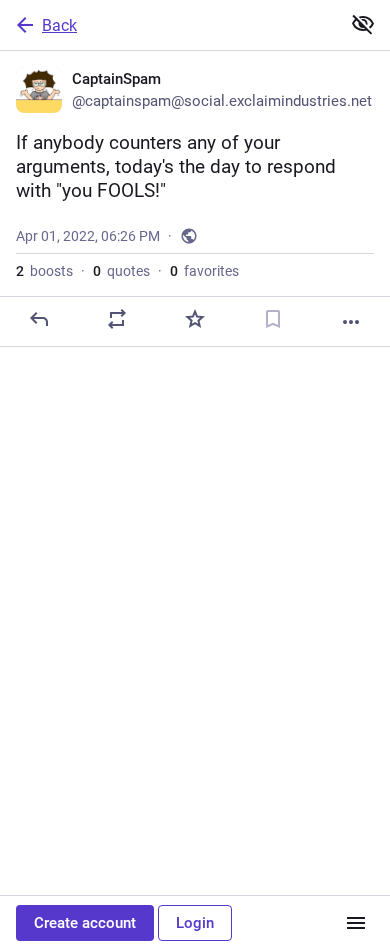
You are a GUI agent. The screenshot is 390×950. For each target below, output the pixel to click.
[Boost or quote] (117, 319)
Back (59, 25)
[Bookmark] (273, 319)
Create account (85, 923)
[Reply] (39, 319)
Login (195, 923)
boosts (44, 271)
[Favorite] (195, 319)
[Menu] (356, 923)
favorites (204, 271)
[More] (351, 322)
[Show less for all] (363, 24)
